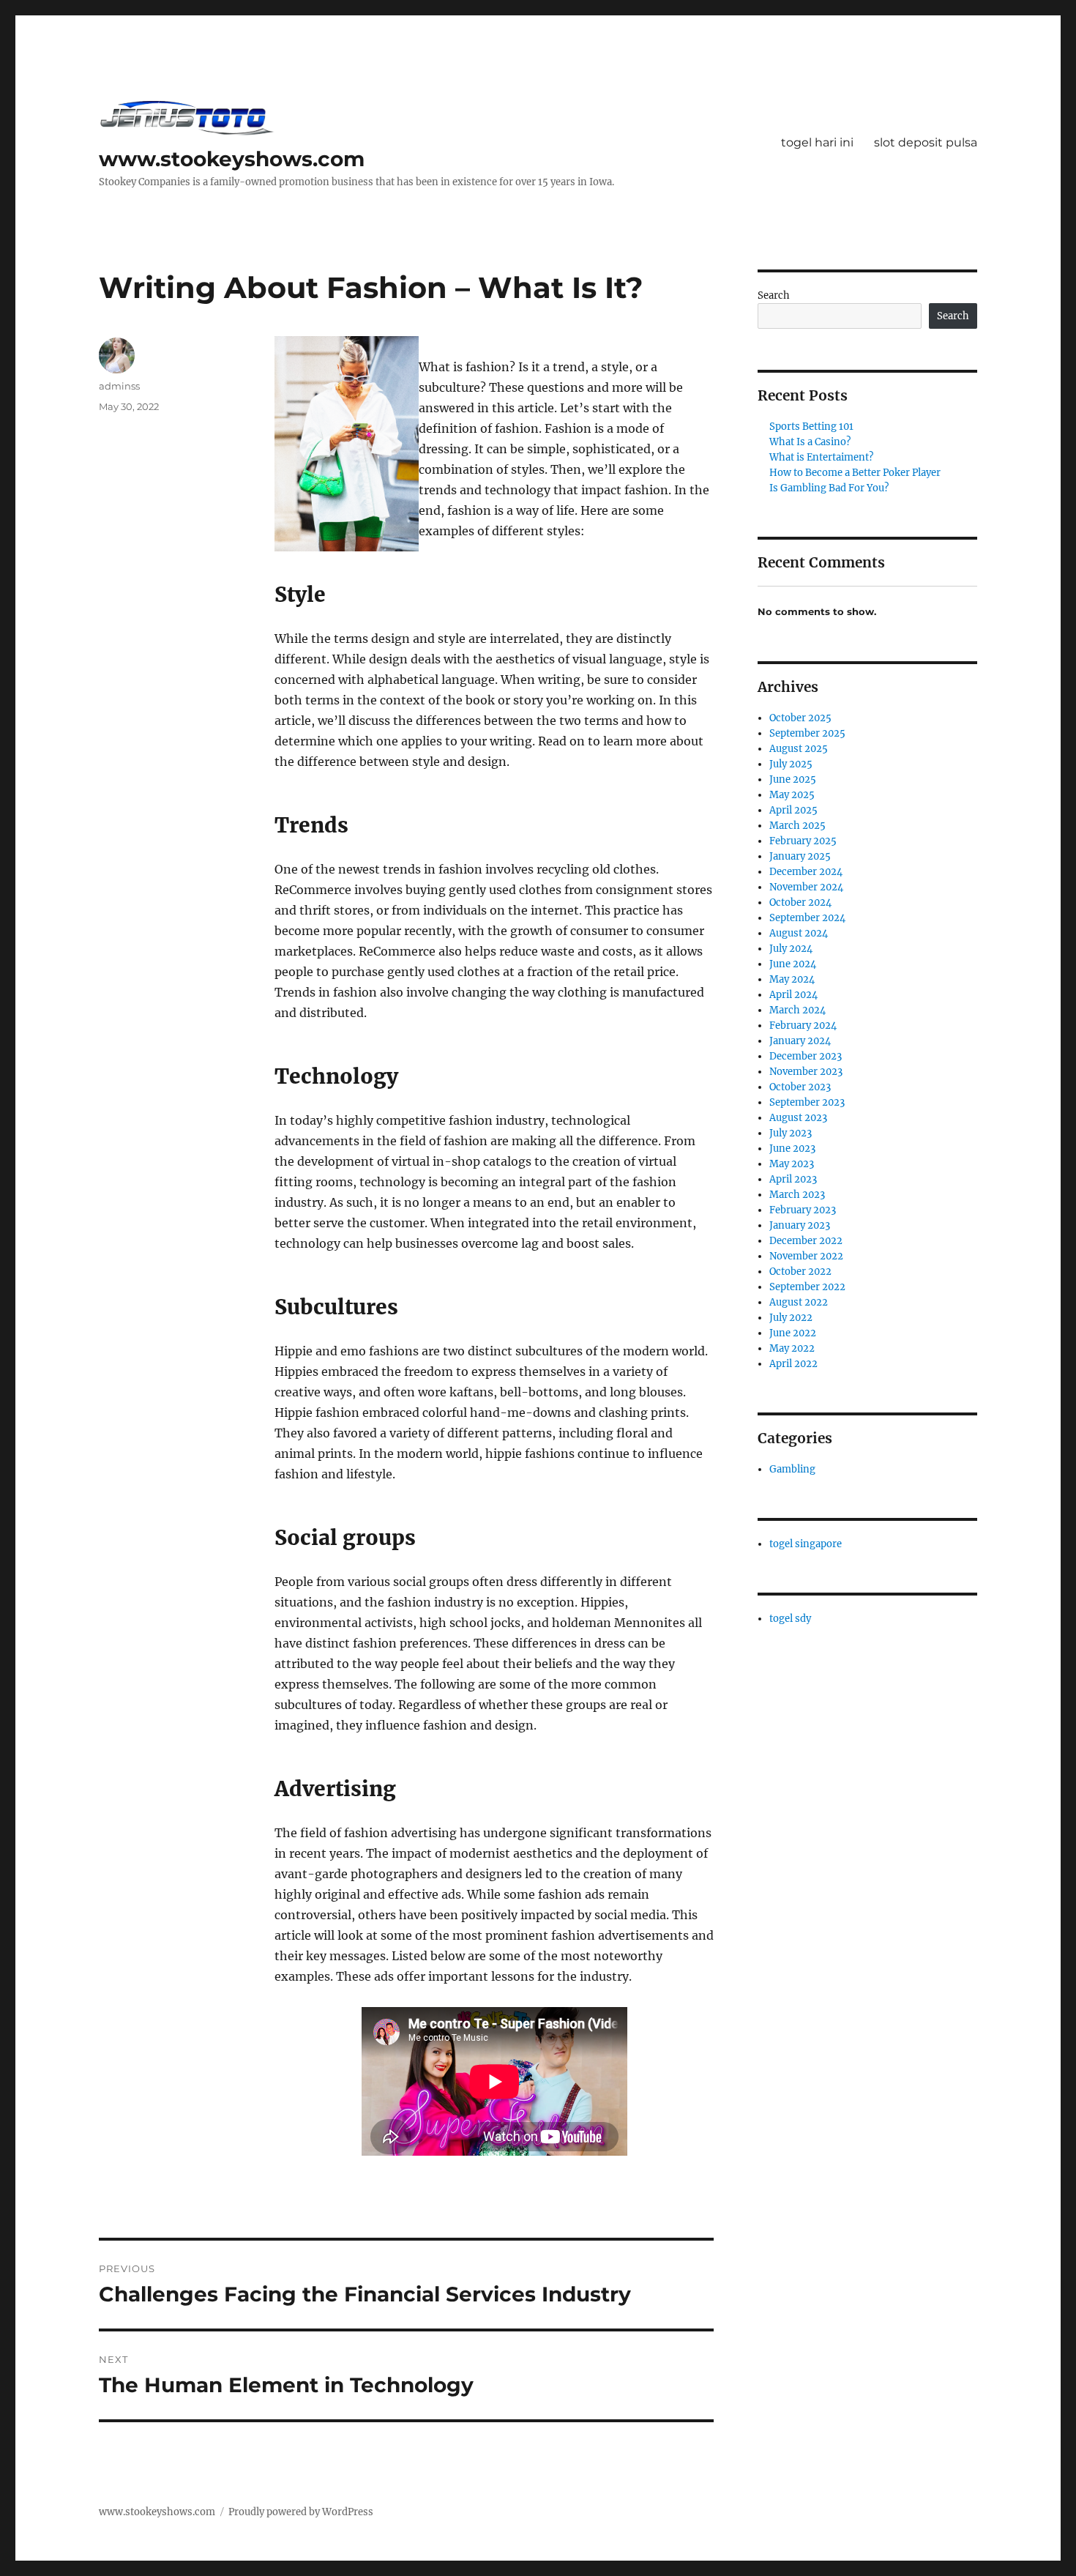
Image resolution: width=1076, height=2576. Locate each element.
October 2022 (800, 1272)
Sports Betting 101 (811, 427)
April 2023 (793, 1179)
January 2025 (800, 856)
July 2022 (791, 1318)
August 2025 (799, 749)
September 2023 (807, 1102)
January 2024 (800, 1041)
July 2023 (791, 1133)
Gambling (792, 1469)
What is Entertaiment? (821, 457)
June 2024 (793, 964)
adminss (119, 386)
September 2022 (807, 1287)
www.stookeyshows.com (232, 159)
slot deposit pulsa (926, 142)
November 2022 (806, 1256)
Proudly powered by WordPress (301, 2512)
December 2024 (806, 872)
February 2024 (803, 1025)
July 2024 (791, 949)
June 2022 (793, 1333)
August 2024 (799, 933)
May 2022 (792, 1348)
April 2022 (793, 1364)
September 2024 (807, 918)
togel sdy (790, 1619)
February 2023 (803, 1210)
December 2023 (806, 1056)
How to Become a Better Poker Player (855, 473)
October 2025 (800, 718)
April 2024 (793, 995)
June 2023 (792, 1149)
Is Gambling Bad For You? (829, 488)
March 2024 (797, 1010)
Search (774, 295)
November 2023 (806, 1072)
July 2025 (791, 764)
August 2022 (799, 1302)
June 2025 (793, 779)
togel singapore (806, 1544)
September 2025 (807, 733)
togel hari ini (817, 142)
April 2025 (793, 810)
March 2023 (797, 1195)
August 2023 (798, 1118)
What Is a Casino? (810, 442)
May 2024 (792, 979)
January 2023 (800, 1225)
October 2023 (800, 1087)
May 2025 (792, 795)
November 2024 (806, 887)
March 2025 (797, 826)
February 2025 (803, 841)
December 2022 (806, 1241)
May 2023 (792, 1164)
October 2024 (800, 902)
